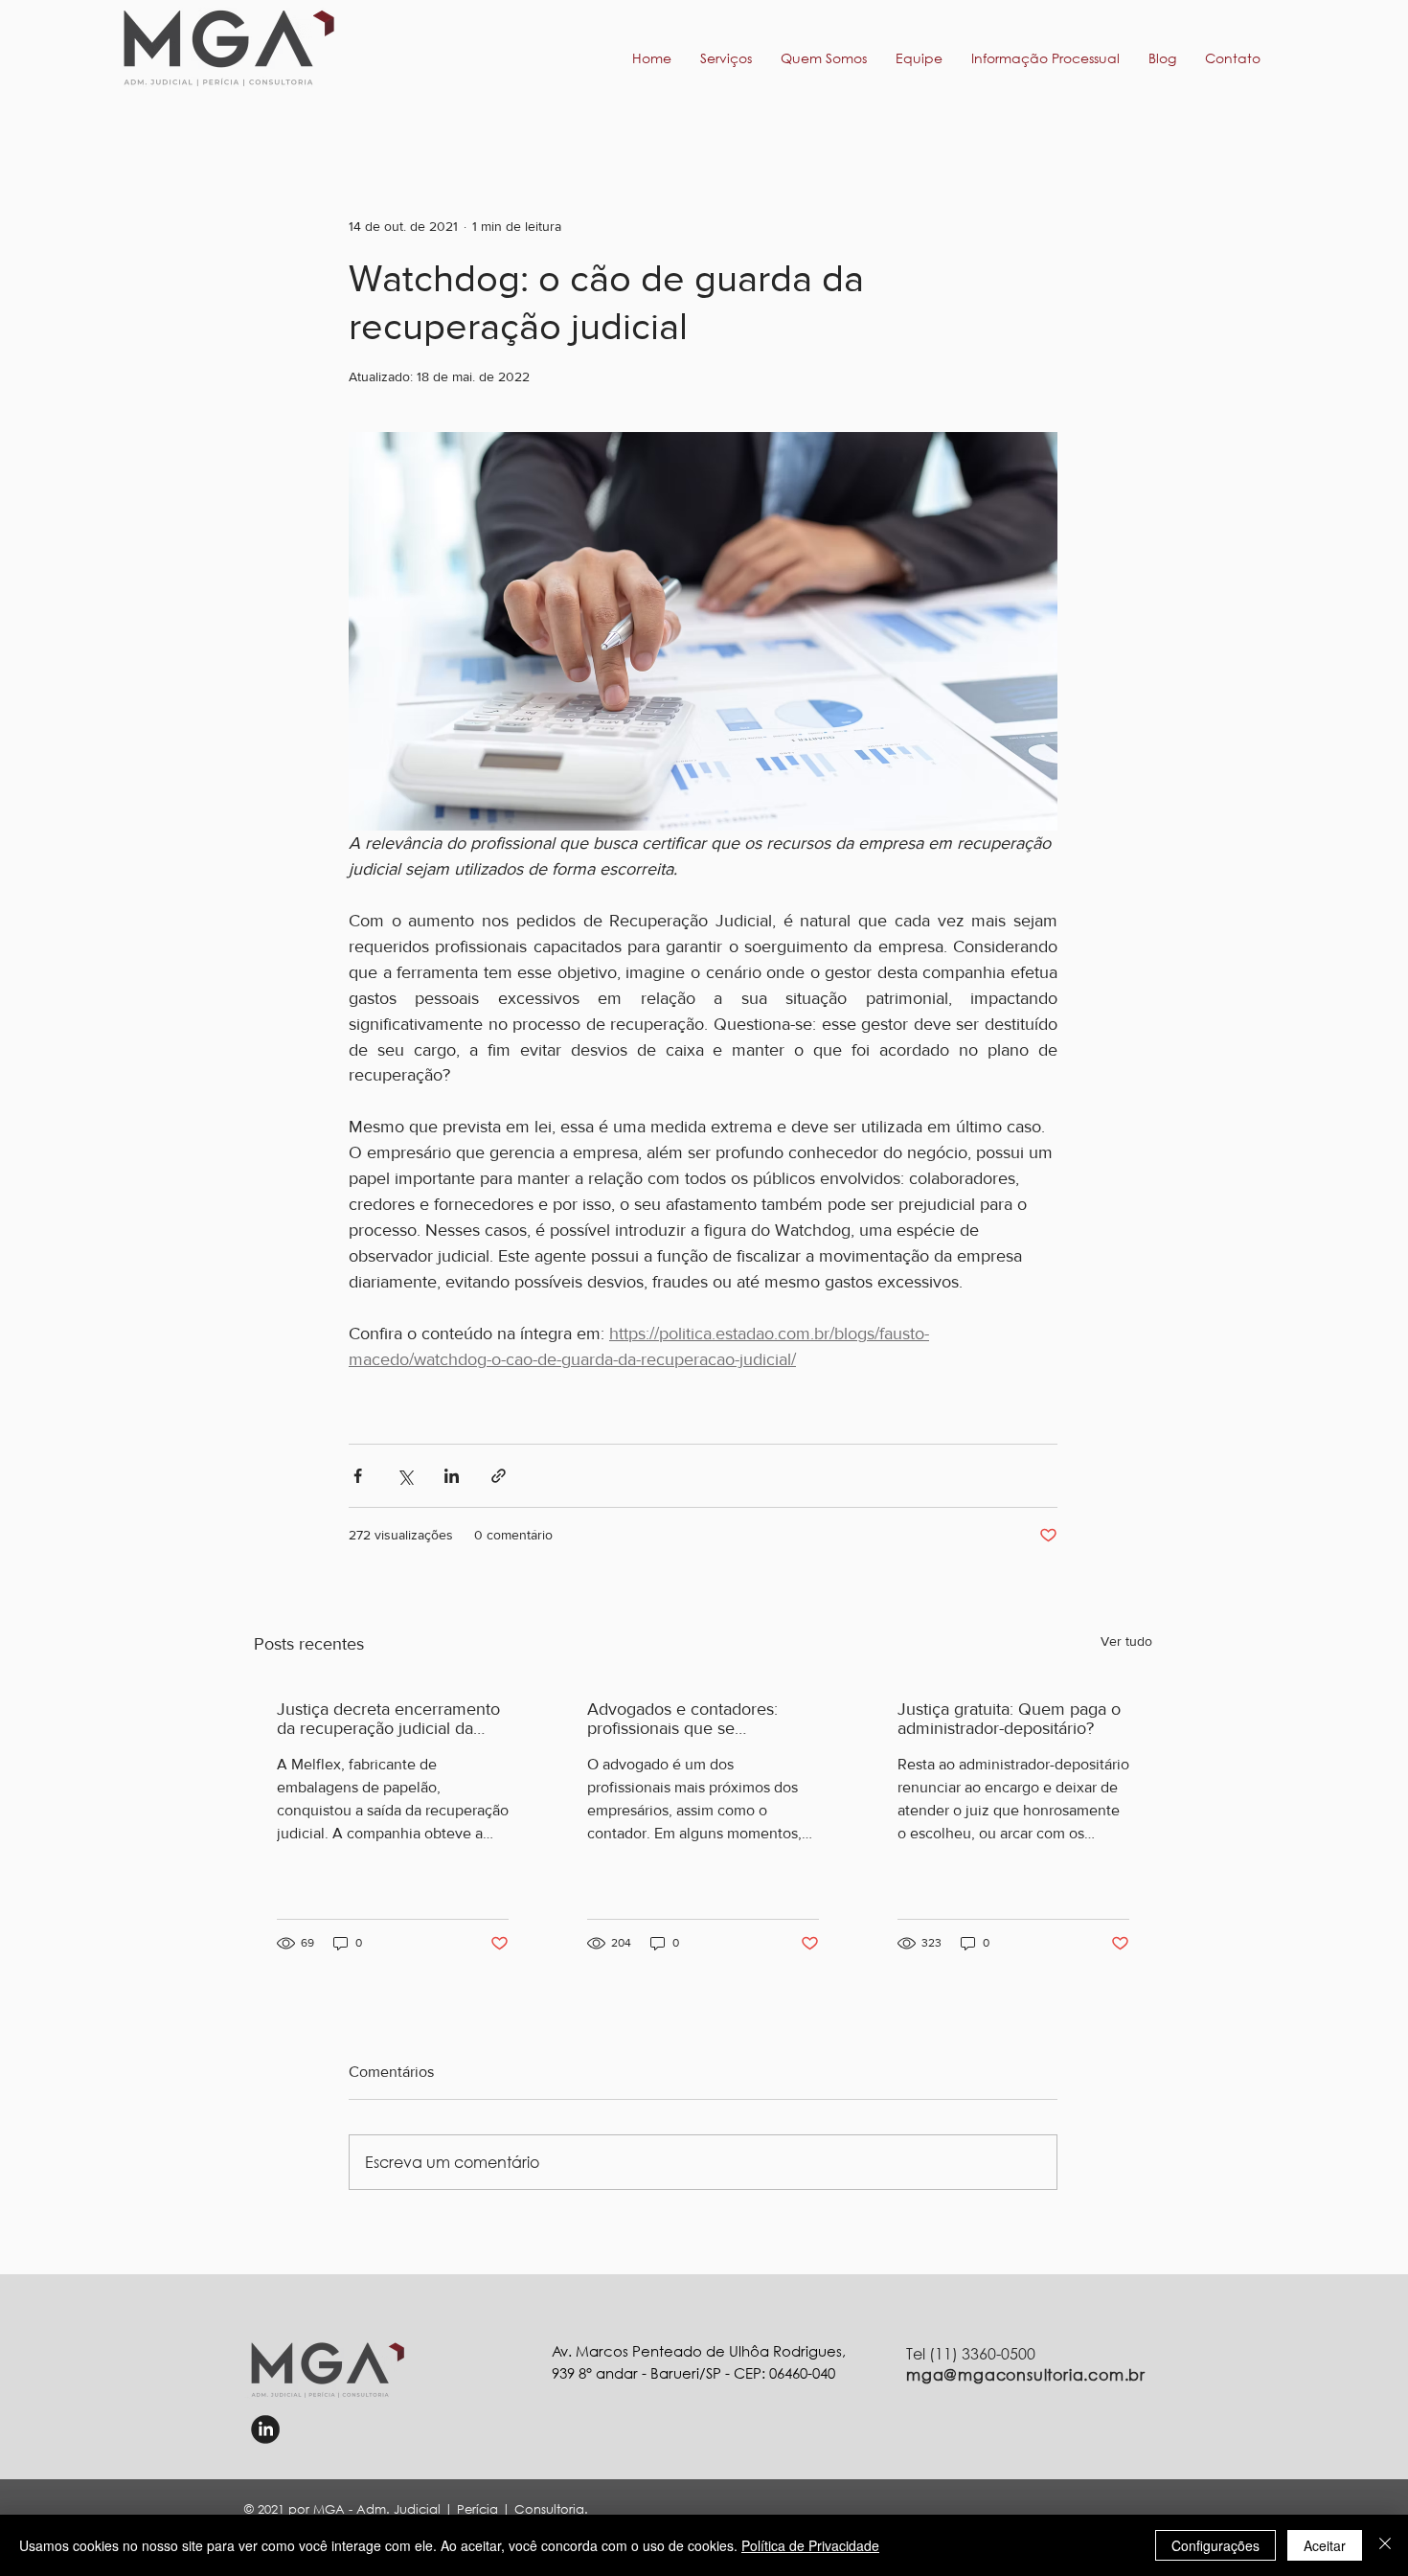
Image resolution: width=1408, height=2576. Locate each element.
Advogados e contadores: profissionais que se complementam (682, 1719)
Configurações (1215, 2545)
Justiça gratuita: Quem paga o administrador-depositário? (1009, 1719)
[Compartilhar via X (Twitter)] (405, 1476)
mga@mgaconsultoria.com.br (1026, 2374)
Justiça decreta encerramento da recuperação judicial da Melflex (388, 1719)
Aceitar (1325, 2545)
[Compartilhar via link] (499, 1476)
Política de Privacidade (810, 2545)
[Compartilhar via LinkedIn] (452, 1476)
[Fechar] (1385, 2545)
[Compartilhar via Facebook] (358, 1476)
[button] (1045, 58)
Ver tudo (1126, 1641)
